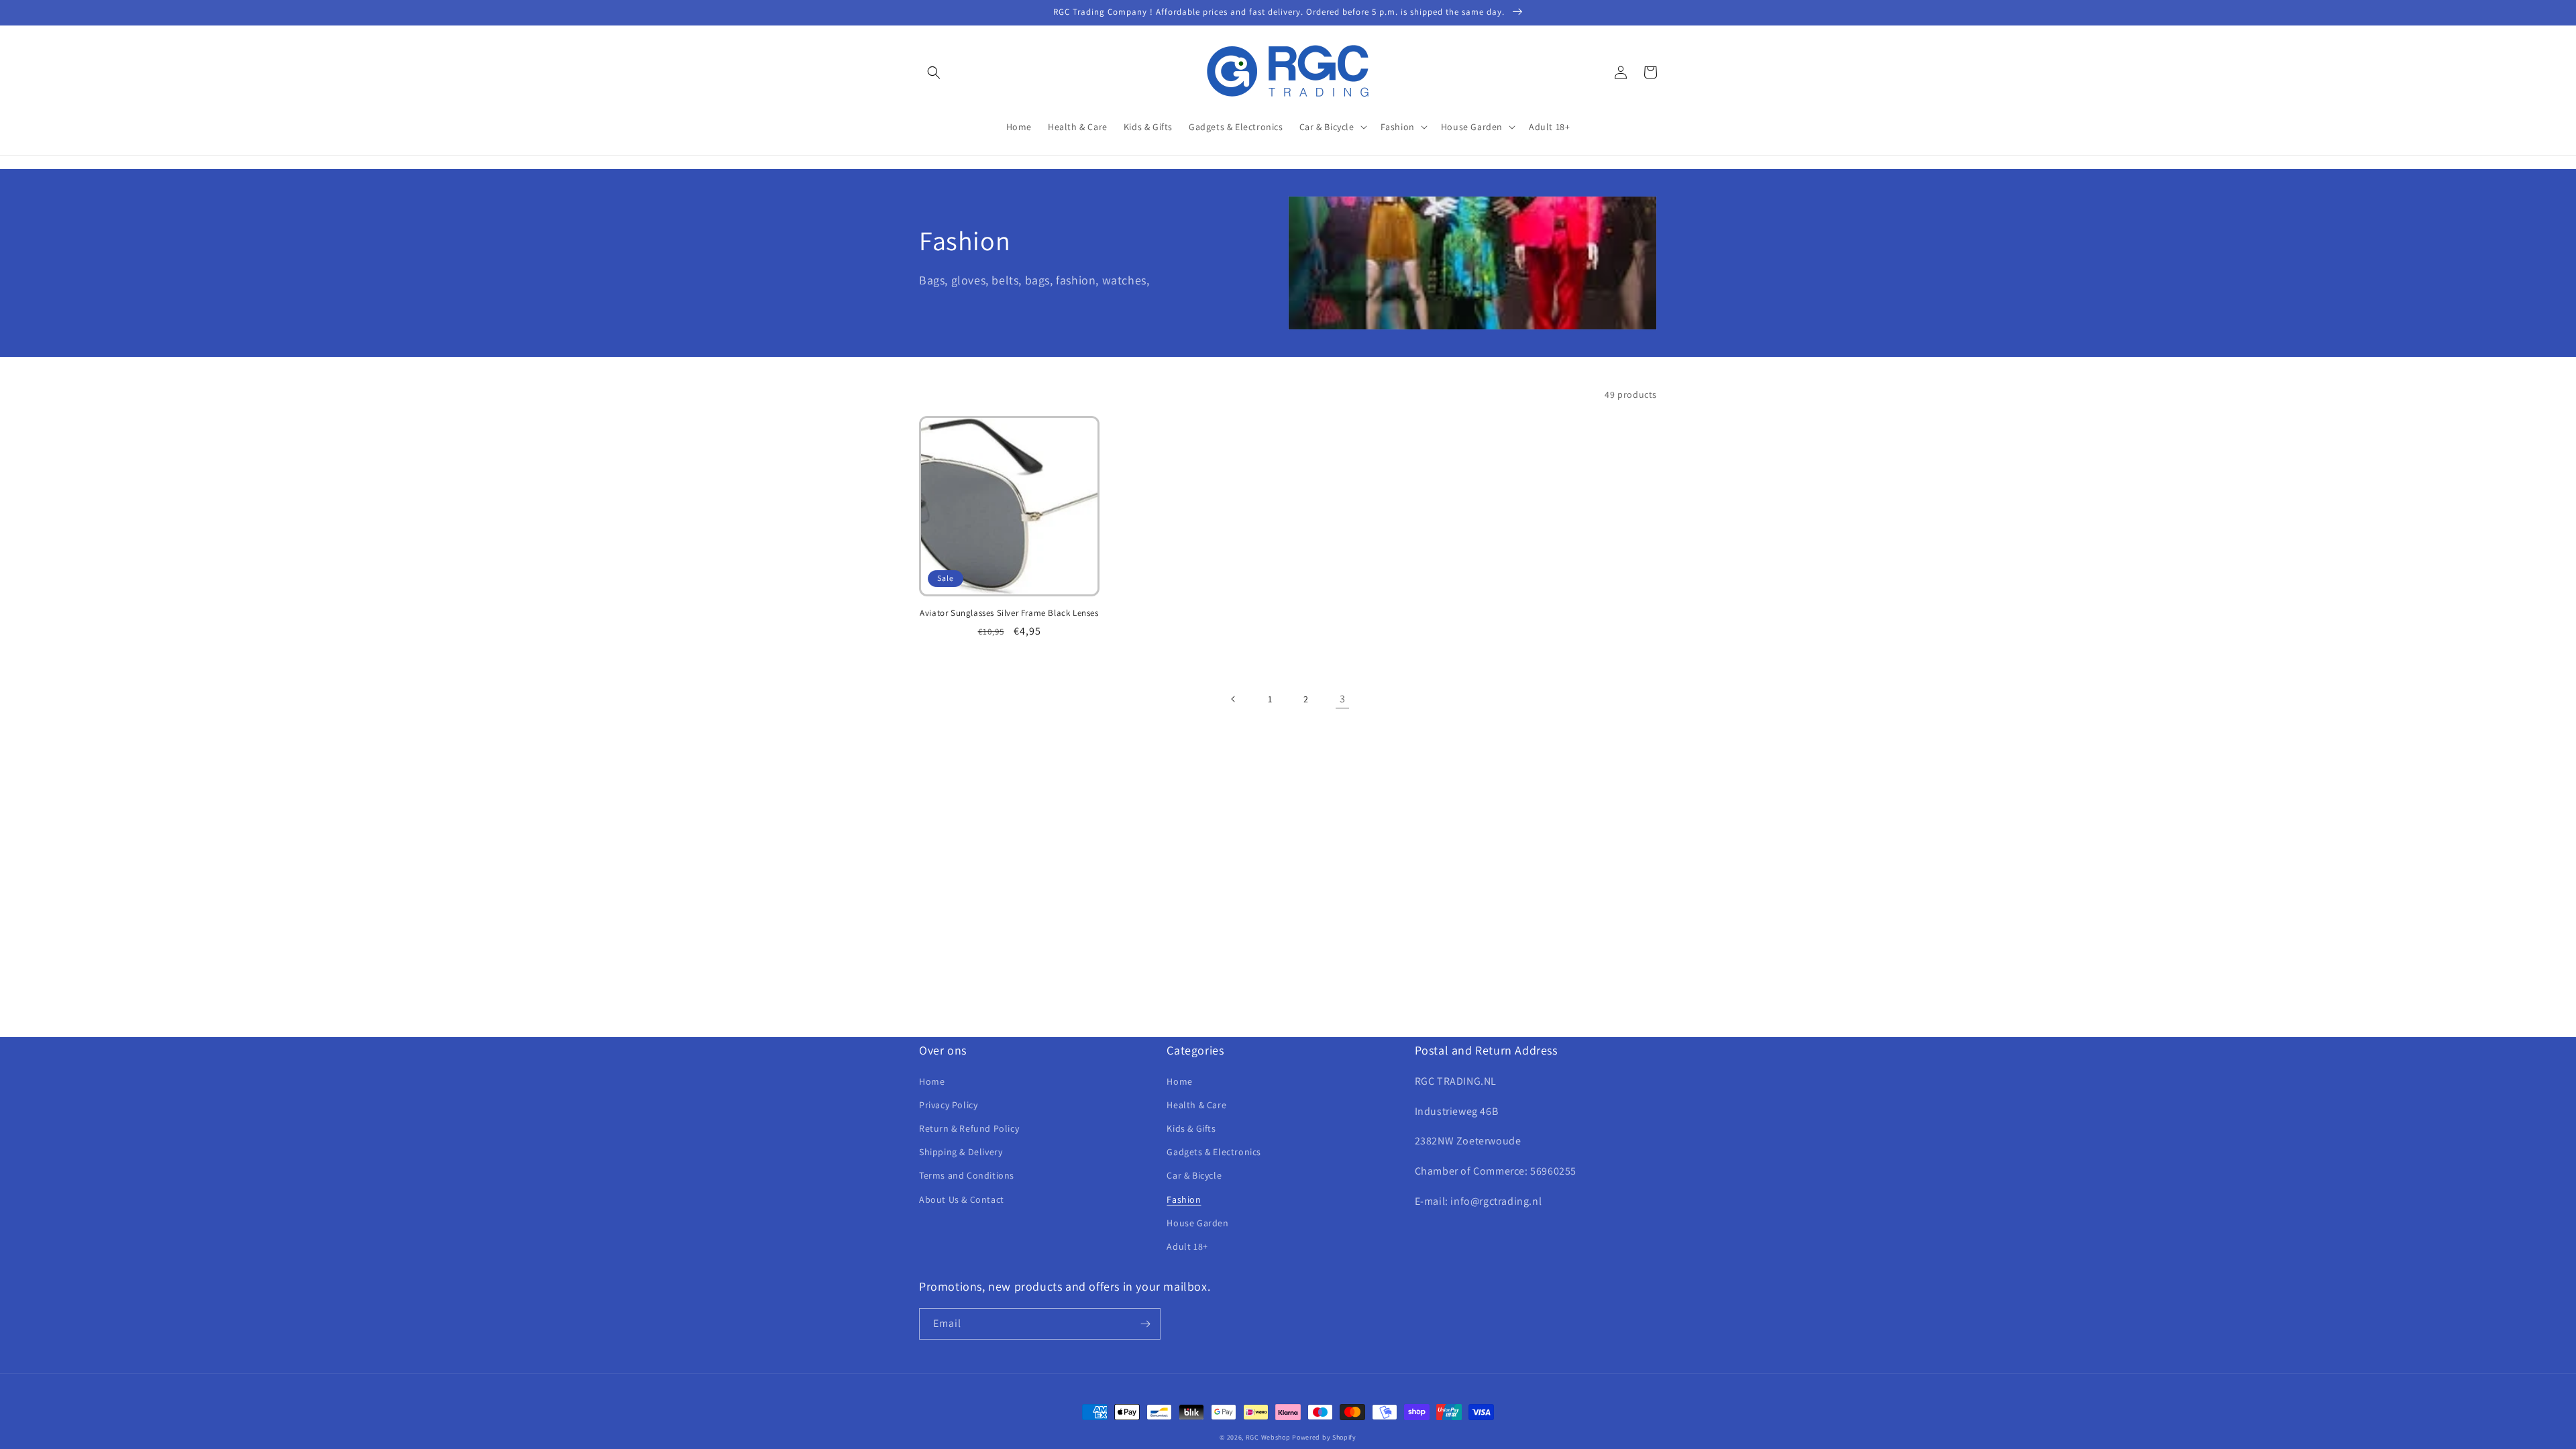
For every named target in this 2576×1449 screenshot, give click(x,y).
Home (932, 1081)
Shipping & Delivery (961, 1152)
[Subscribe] (1145, 1324)
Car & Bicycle (1194, 1175)
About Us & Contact (962, 1199)
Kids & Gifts (1191, 1128)
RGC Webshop (1268, 1437)
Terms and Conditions (967, 1175)
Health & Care (1196, 1105)
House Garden (1197, 1223)
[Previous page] (1234, 699)
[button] (934, 72)
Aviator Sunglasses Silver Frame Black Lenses (1009, 613)
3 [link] (1343, 699)
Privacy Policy (948, 1105)
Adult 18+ (1187, 1246)
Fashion (1184, 1199)
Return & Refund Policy (969, 1128)
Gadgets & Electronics (1214, 1152)
